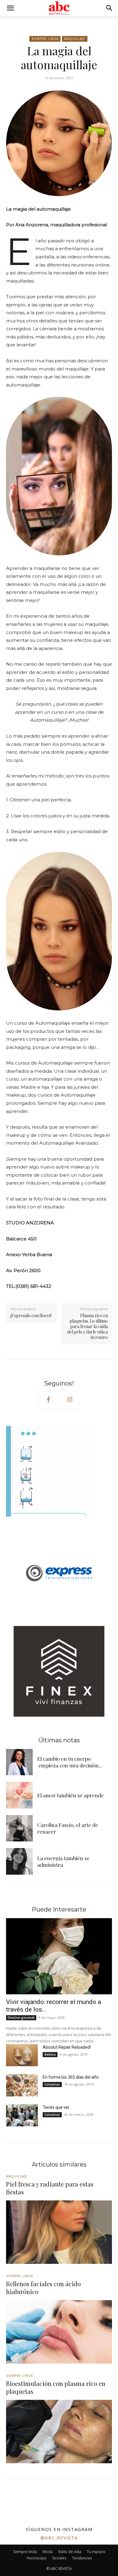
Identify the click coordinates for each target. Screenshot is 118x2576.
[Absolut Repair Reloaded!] (22, 2055)
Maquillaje (75, 39)
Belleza (50, 2054)
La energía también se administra (63, 1861)
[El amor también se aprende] (19, 1795)
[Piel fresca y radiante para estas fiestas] (59, 2232)
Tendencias (82, 2558)
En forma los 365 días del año (71, 2077)
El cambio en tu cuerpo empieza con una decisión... (70, 1762)
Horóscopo (37, 2558)
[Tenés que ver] (22, 2115)
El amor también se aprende (70, 1795)
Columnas (52, 2084)
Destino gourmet (21, 2018)
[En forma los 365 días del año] (22, 2085)
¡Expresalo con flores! (31, 1315)
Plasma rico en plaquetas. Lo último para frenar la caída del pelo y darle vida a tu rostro (87, 1327)
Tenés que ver (56, 2107)
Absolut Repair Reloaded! (67, 2047)
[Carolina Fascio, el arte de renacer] (19, 1828)
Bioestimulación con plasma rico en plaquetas (56, 2387)
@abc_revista (59, 2538)
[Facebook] (48, 1400)
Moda (48, 2552)
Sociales (59, 2558)
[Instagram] (70, 1400)
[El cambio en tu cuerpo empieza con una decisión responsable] (19, 1762)
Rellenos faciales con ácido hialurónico (43, 2288)
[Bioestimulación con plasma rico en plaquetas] (59, 2432)
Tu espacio (96, 2552)
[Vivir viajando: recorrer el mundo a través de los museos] (59, 1956)
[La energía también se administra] (19, 1861)
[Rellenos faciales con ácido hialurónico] (59, 2332)
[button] (10, 8)
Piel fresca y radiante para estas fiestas (50, 2188)
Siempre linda (45, 39)
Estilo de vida (70, 2552)
